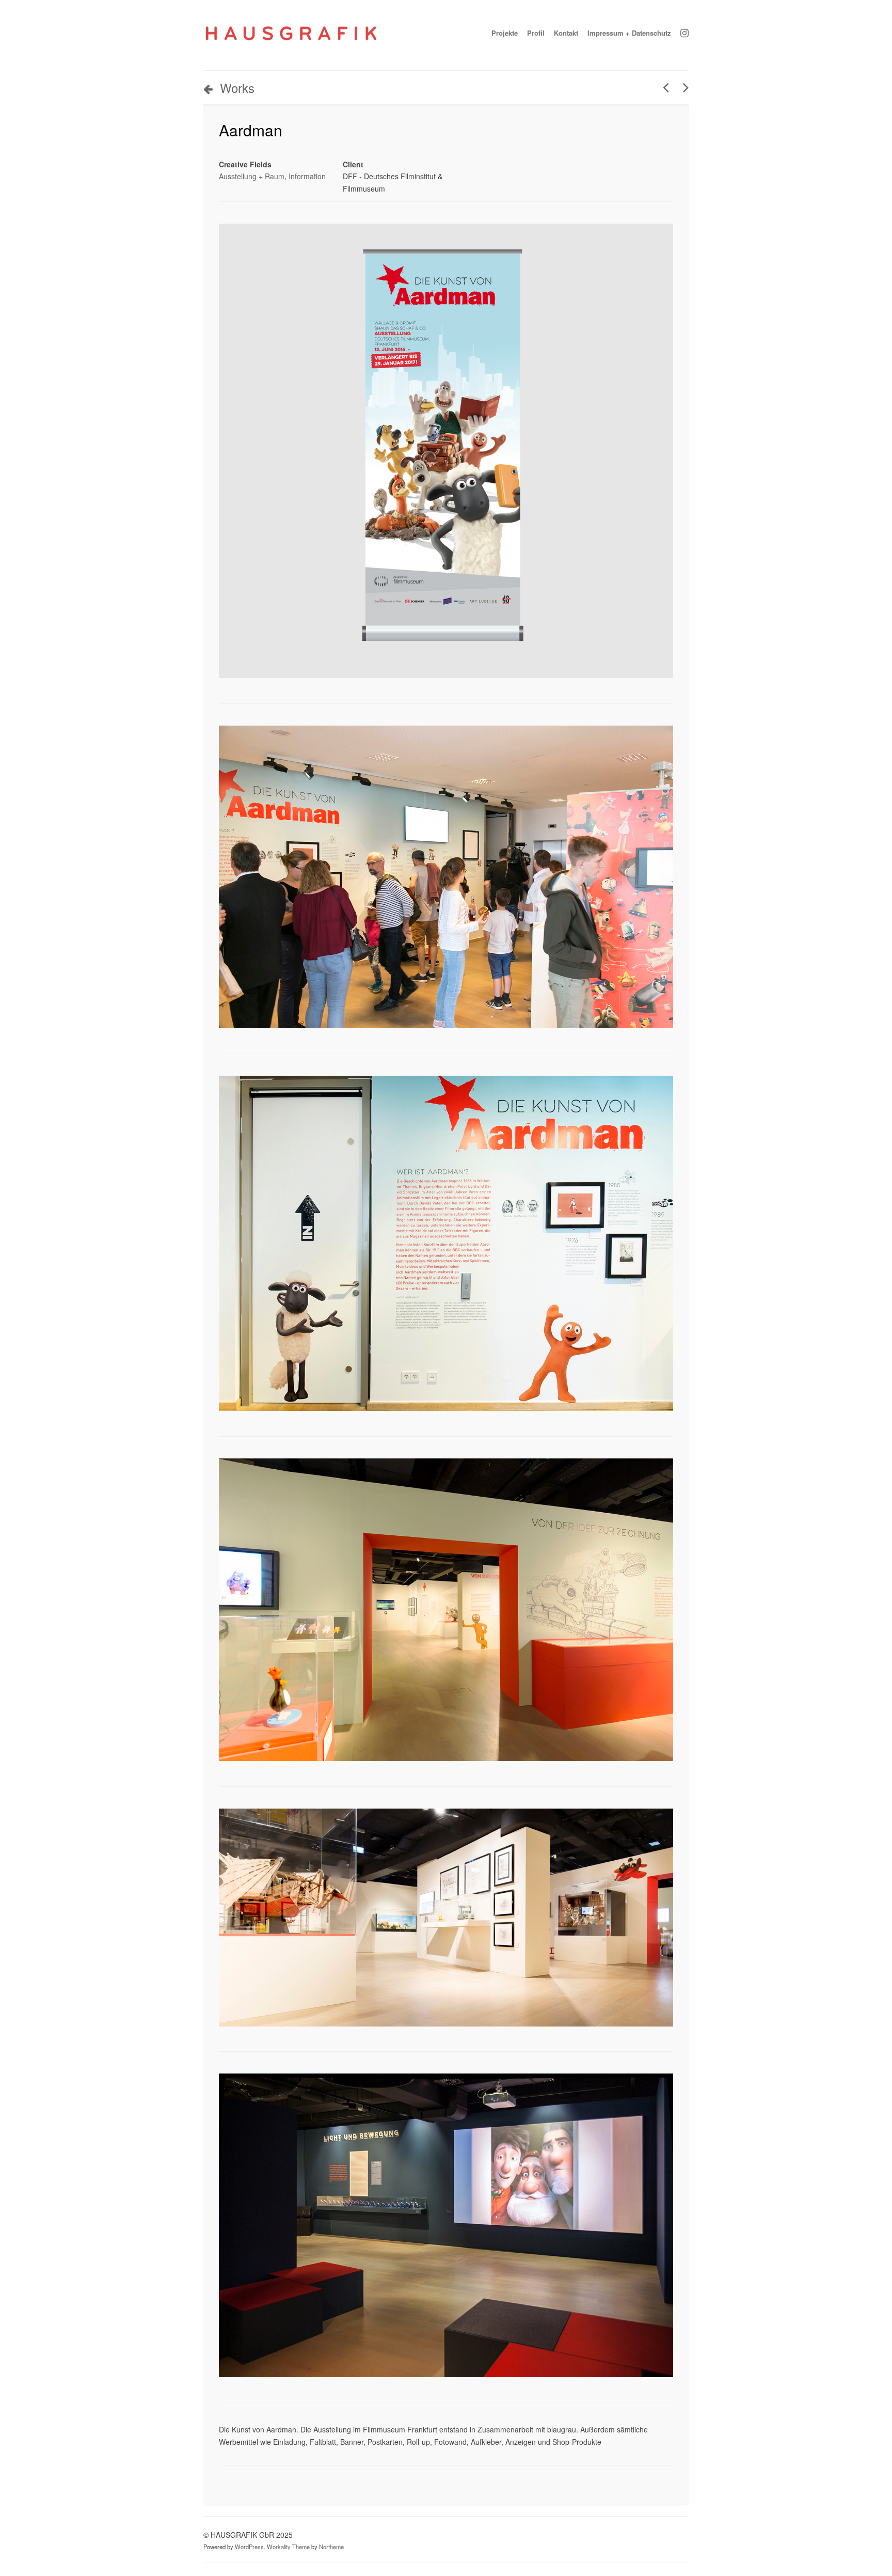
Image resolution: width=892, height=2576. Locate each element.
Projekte (505, 33)
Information (307, 176)
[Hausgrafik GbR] (291, 43)
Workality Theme (288, 2547)
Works (237, 88)
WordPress (249, 2547)
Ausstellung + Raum (252, 176)
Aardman (251, 130)
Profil (536, 33)
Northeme (331, 2547)
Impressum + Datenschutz (629, 33)
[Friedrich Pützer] (682, 87)
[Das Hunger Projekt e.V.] (662, 87)
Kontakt (566, 33)
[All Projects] (626, 2480)
